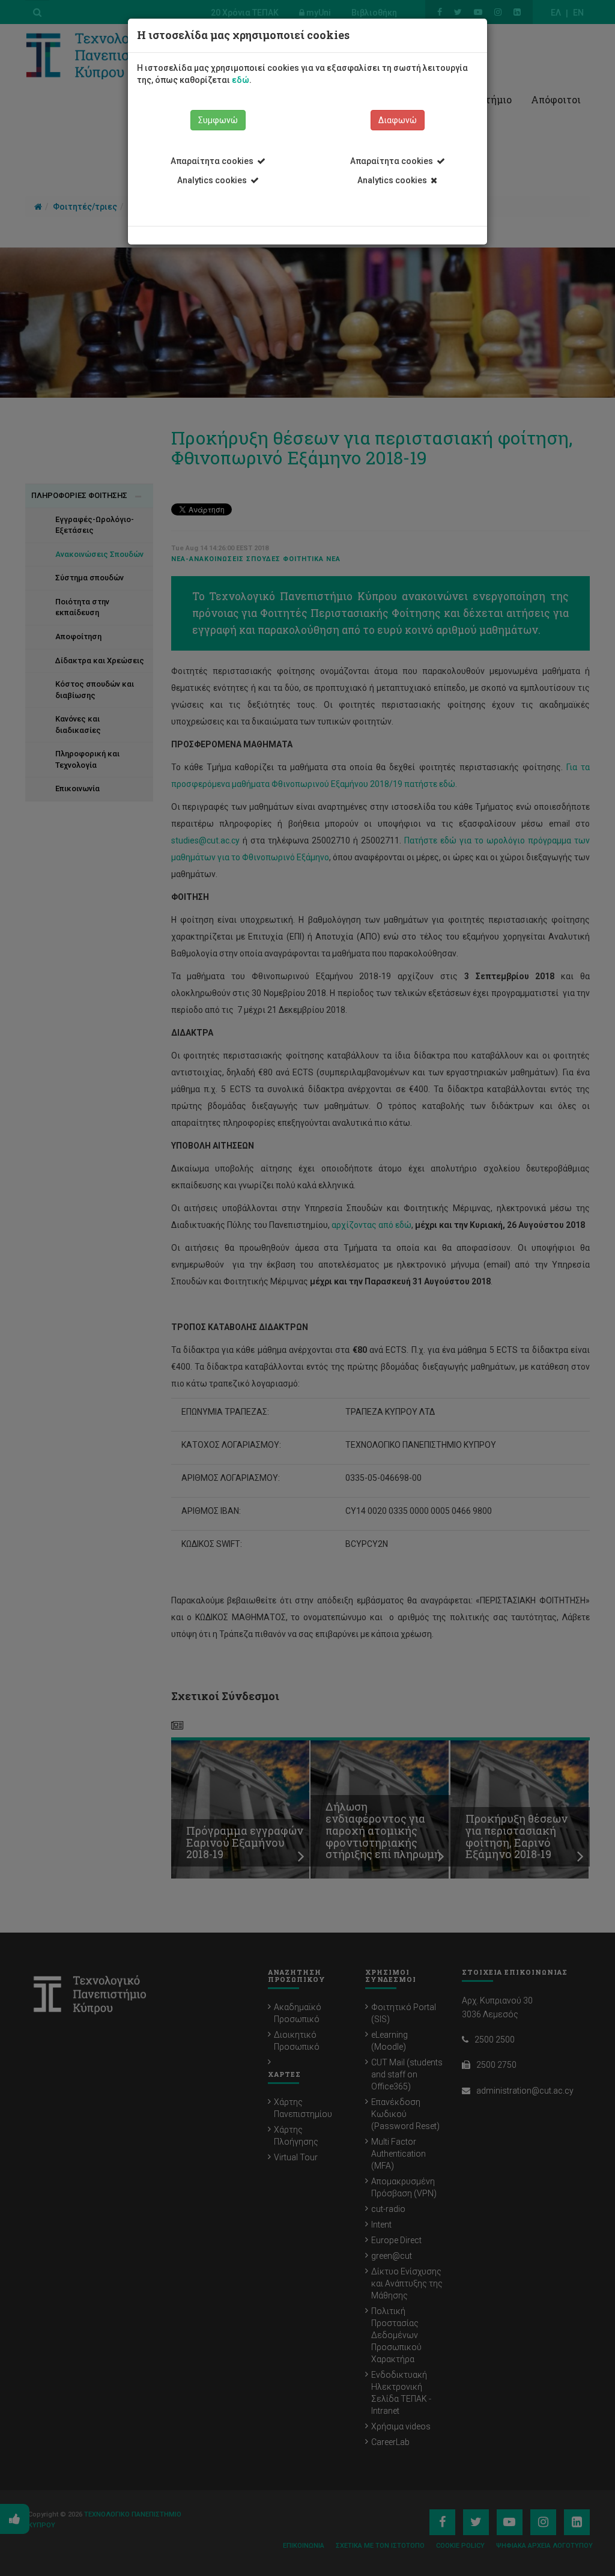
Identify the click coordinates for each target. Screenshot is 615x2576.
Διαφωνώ (398, 120)
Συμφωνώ (218, 120)
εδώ (241, 80)
